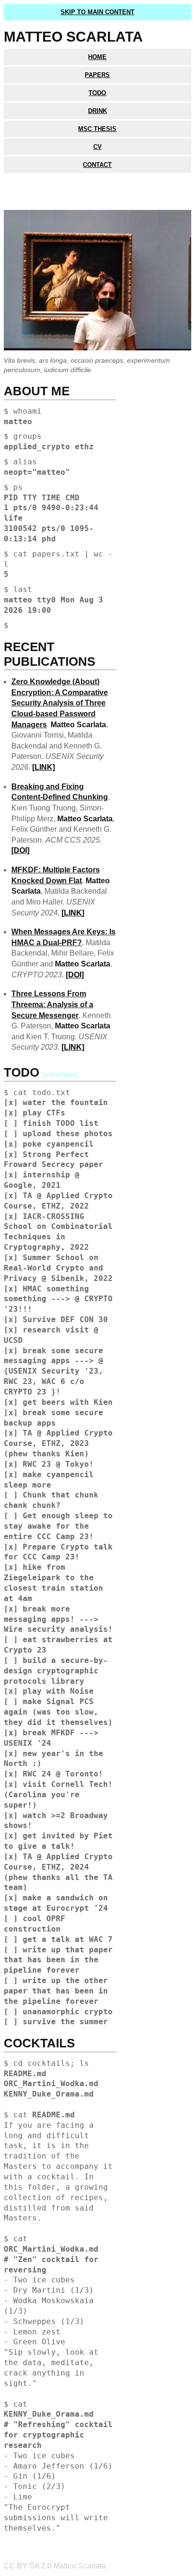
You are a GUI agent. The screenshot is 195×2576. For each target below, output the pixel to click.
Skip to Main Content (97, 12)
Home (97, 57)
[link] (44, 767)
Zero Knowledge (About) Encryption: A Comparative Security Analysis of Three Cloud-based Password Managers (60, 703)
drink (97, 111)
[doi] (20, 850)
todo (97, 93)
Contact (97, 165)
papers (97, 75)
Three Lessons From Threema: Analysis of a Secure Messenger (52, 1004)
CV (97, 147)
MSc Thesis (97, 129)
